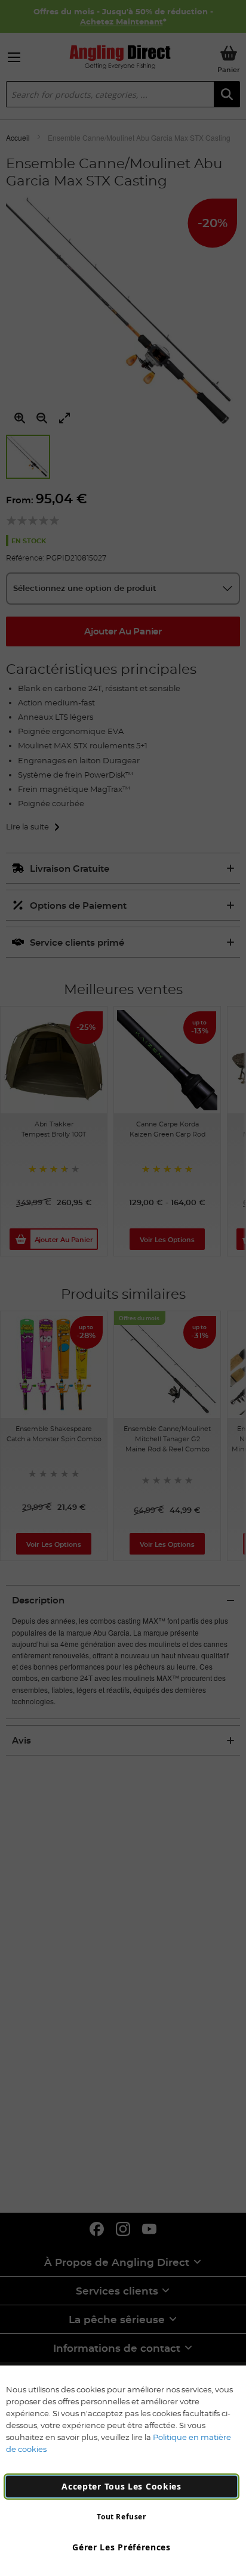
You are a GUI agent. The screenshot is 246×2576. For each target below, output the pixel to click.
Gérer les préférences (122, 2547)
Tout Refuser (121, 2517)
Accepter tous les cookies (122, 2486)
